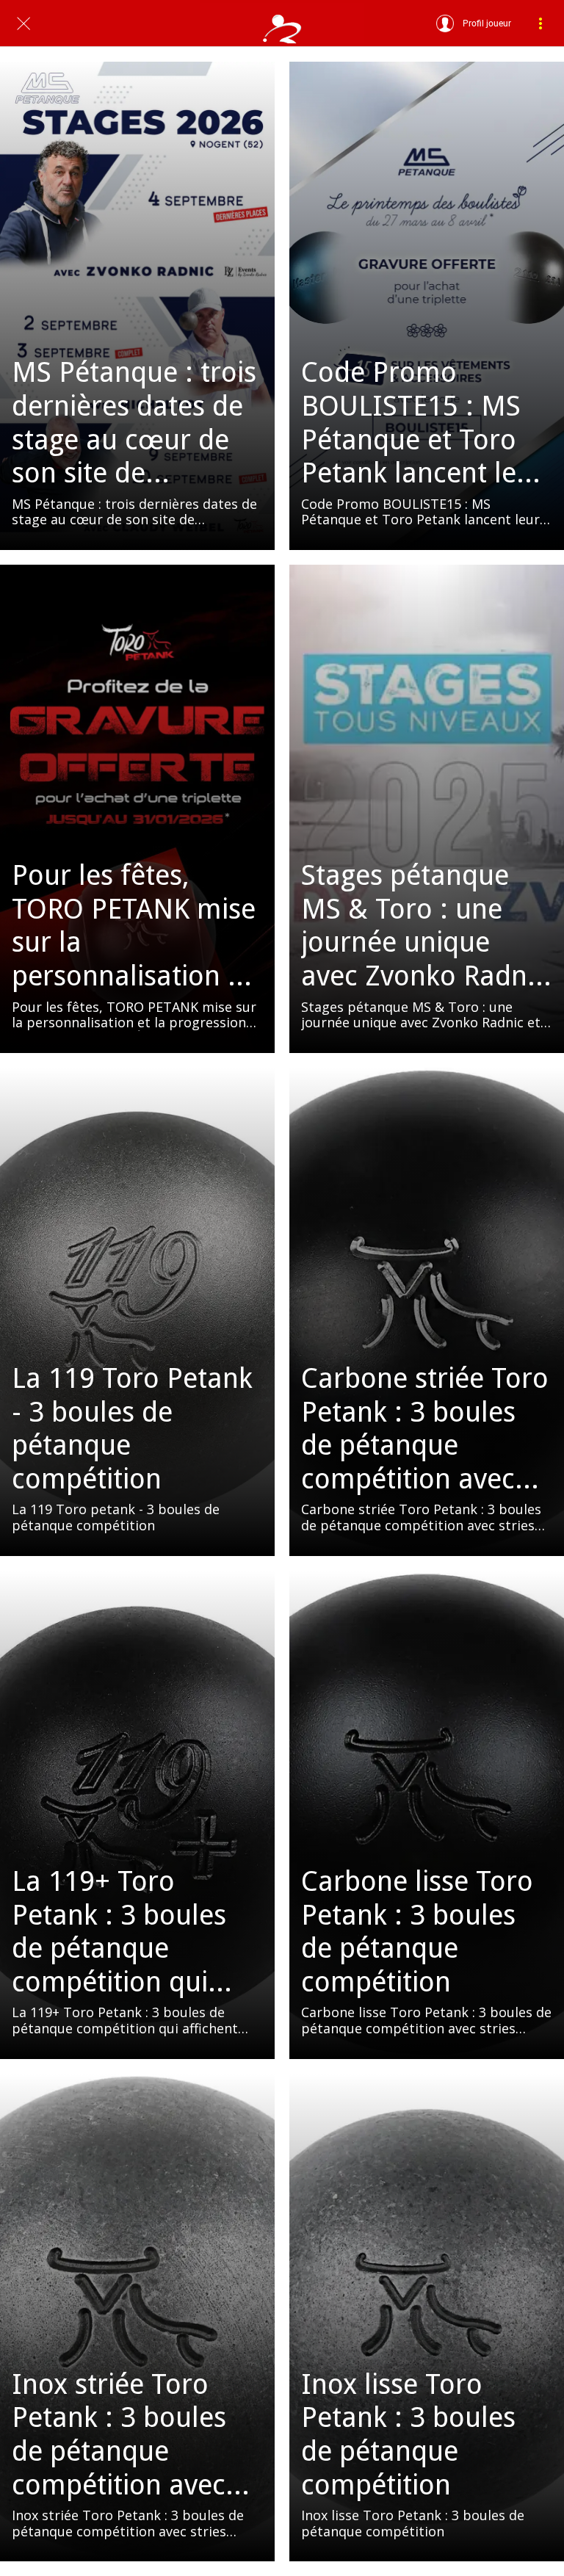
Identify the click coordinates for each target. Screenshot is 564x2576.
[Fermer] (23, 23)
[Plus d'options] (540, 23)
